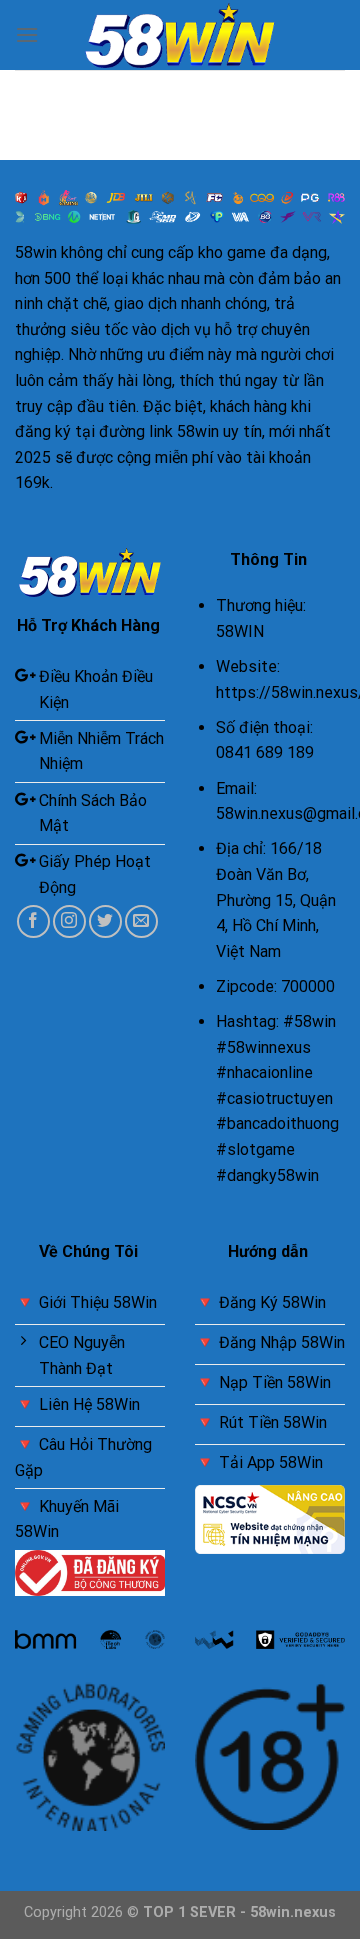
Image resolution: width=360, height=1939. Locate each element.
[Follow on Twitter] (105, 921)
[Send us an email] (141, 921)
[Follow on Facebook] (33, 921)
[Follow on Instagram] (69, 921)
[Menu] (27, 34)
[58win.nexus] (180, 35)
